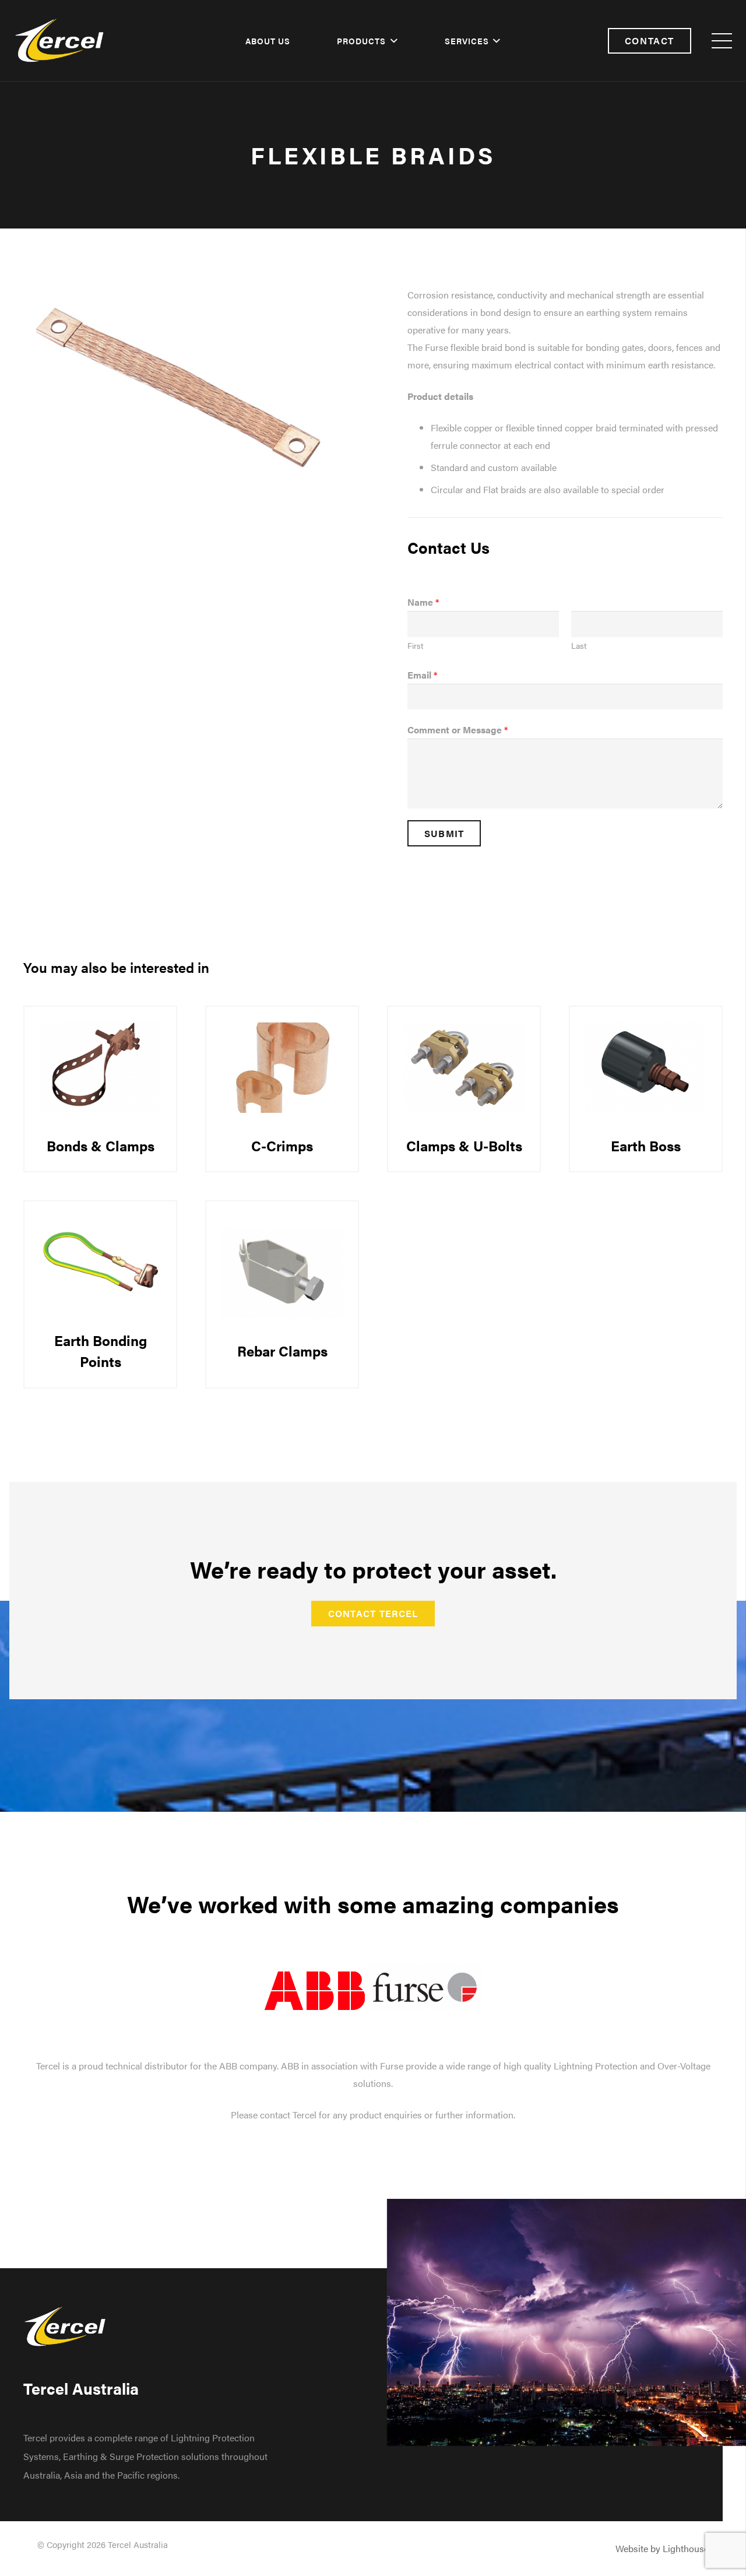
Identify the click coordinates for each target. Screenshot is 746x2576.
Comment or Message (458, 730)
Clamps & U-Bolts (464, 1145)
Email (422, 675)
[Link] (60, 41)
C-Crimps (282, 1145)
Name (423, 602)
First (415, 646)
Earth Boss (646, 1145)
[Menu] (722, 41)
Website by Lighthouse (662, 2548)
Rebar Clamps (282, 1351)
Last (579, 646)
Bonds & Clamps (101, 1145)
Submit (444, 833)
